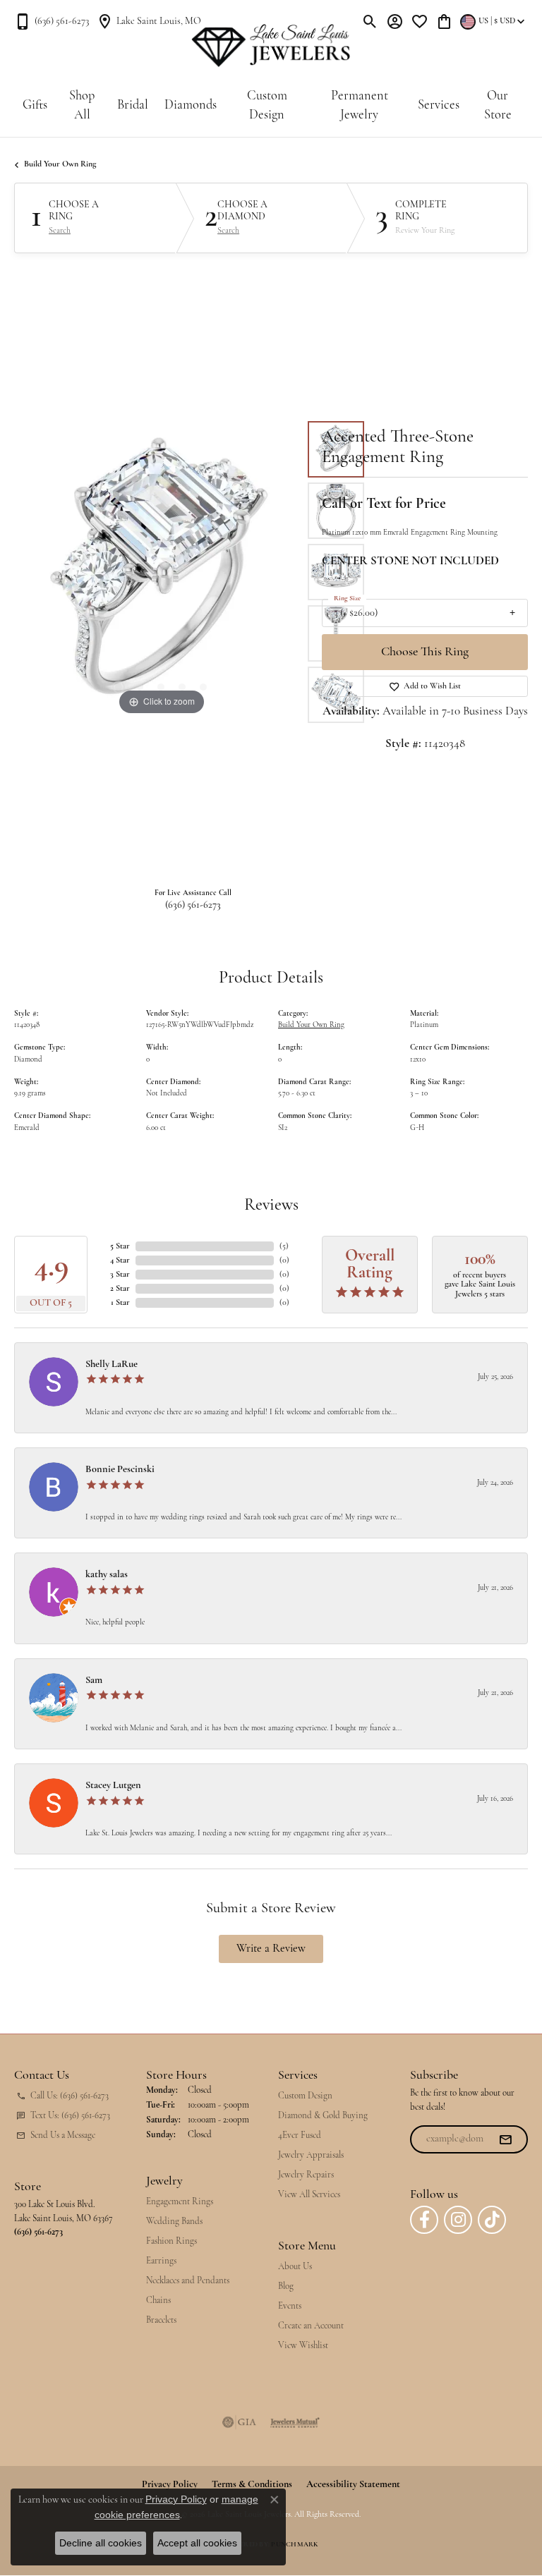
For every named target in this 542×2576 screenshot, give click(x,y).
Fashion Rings (171, 2241)
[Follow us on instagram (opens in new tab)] (458, 2220)
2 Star (120, 1289)
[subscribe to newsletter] (505, 2139)
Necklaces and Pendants (188, 2281)
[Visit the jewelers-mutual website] (295, 2422)
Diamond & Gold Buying (323, 2116)
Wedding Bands (174, 2222)
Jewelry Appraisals (311, 2155)
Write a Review (271, 1949)
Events (290, 2306)
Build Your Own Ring (60, 164)
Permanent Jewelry (360, 106)
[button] (370, 21)
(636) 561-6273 (193, 905)
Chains (158, 2301)
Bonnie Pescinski (120, 1470)
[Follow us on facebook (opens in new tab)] (424, 2220)
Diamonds (191, 105)
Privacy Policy (176, 2499)
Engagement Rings (180, 2202)
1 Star (120, 1303)
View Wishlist (303, 2346)
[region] (161, 572)
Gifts (35, 105)
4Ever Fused (300, 2135)
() (284, 1246)
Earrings (161, 2261)
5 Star (120, 1246)
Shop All (82, 106)
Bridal (133, 105)
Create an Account (311, 2326)
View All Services (309, 2195)
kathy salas (107, 1575)
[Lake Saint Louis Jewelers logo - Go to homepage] (271, 46)
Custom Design (267, 106)
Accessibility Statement (353, 2485)
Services (439, 105)
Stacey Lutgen (113, 1786)
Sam (94, 1681)
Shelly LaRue (112, 1365)
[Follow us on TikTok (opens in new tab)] (492, 2220)
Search (60, 231)
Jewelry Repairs (306, 2175)
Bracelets (161, 2320)
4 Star (120, 1260)
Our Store (498, 106)
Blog (286, 2286)
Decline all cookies (101, 2543)
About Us (295, 2267)
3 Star (120, 1275)
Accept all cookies (197, 2543)
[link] (52, 21)
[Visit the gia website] (239, 2422)
